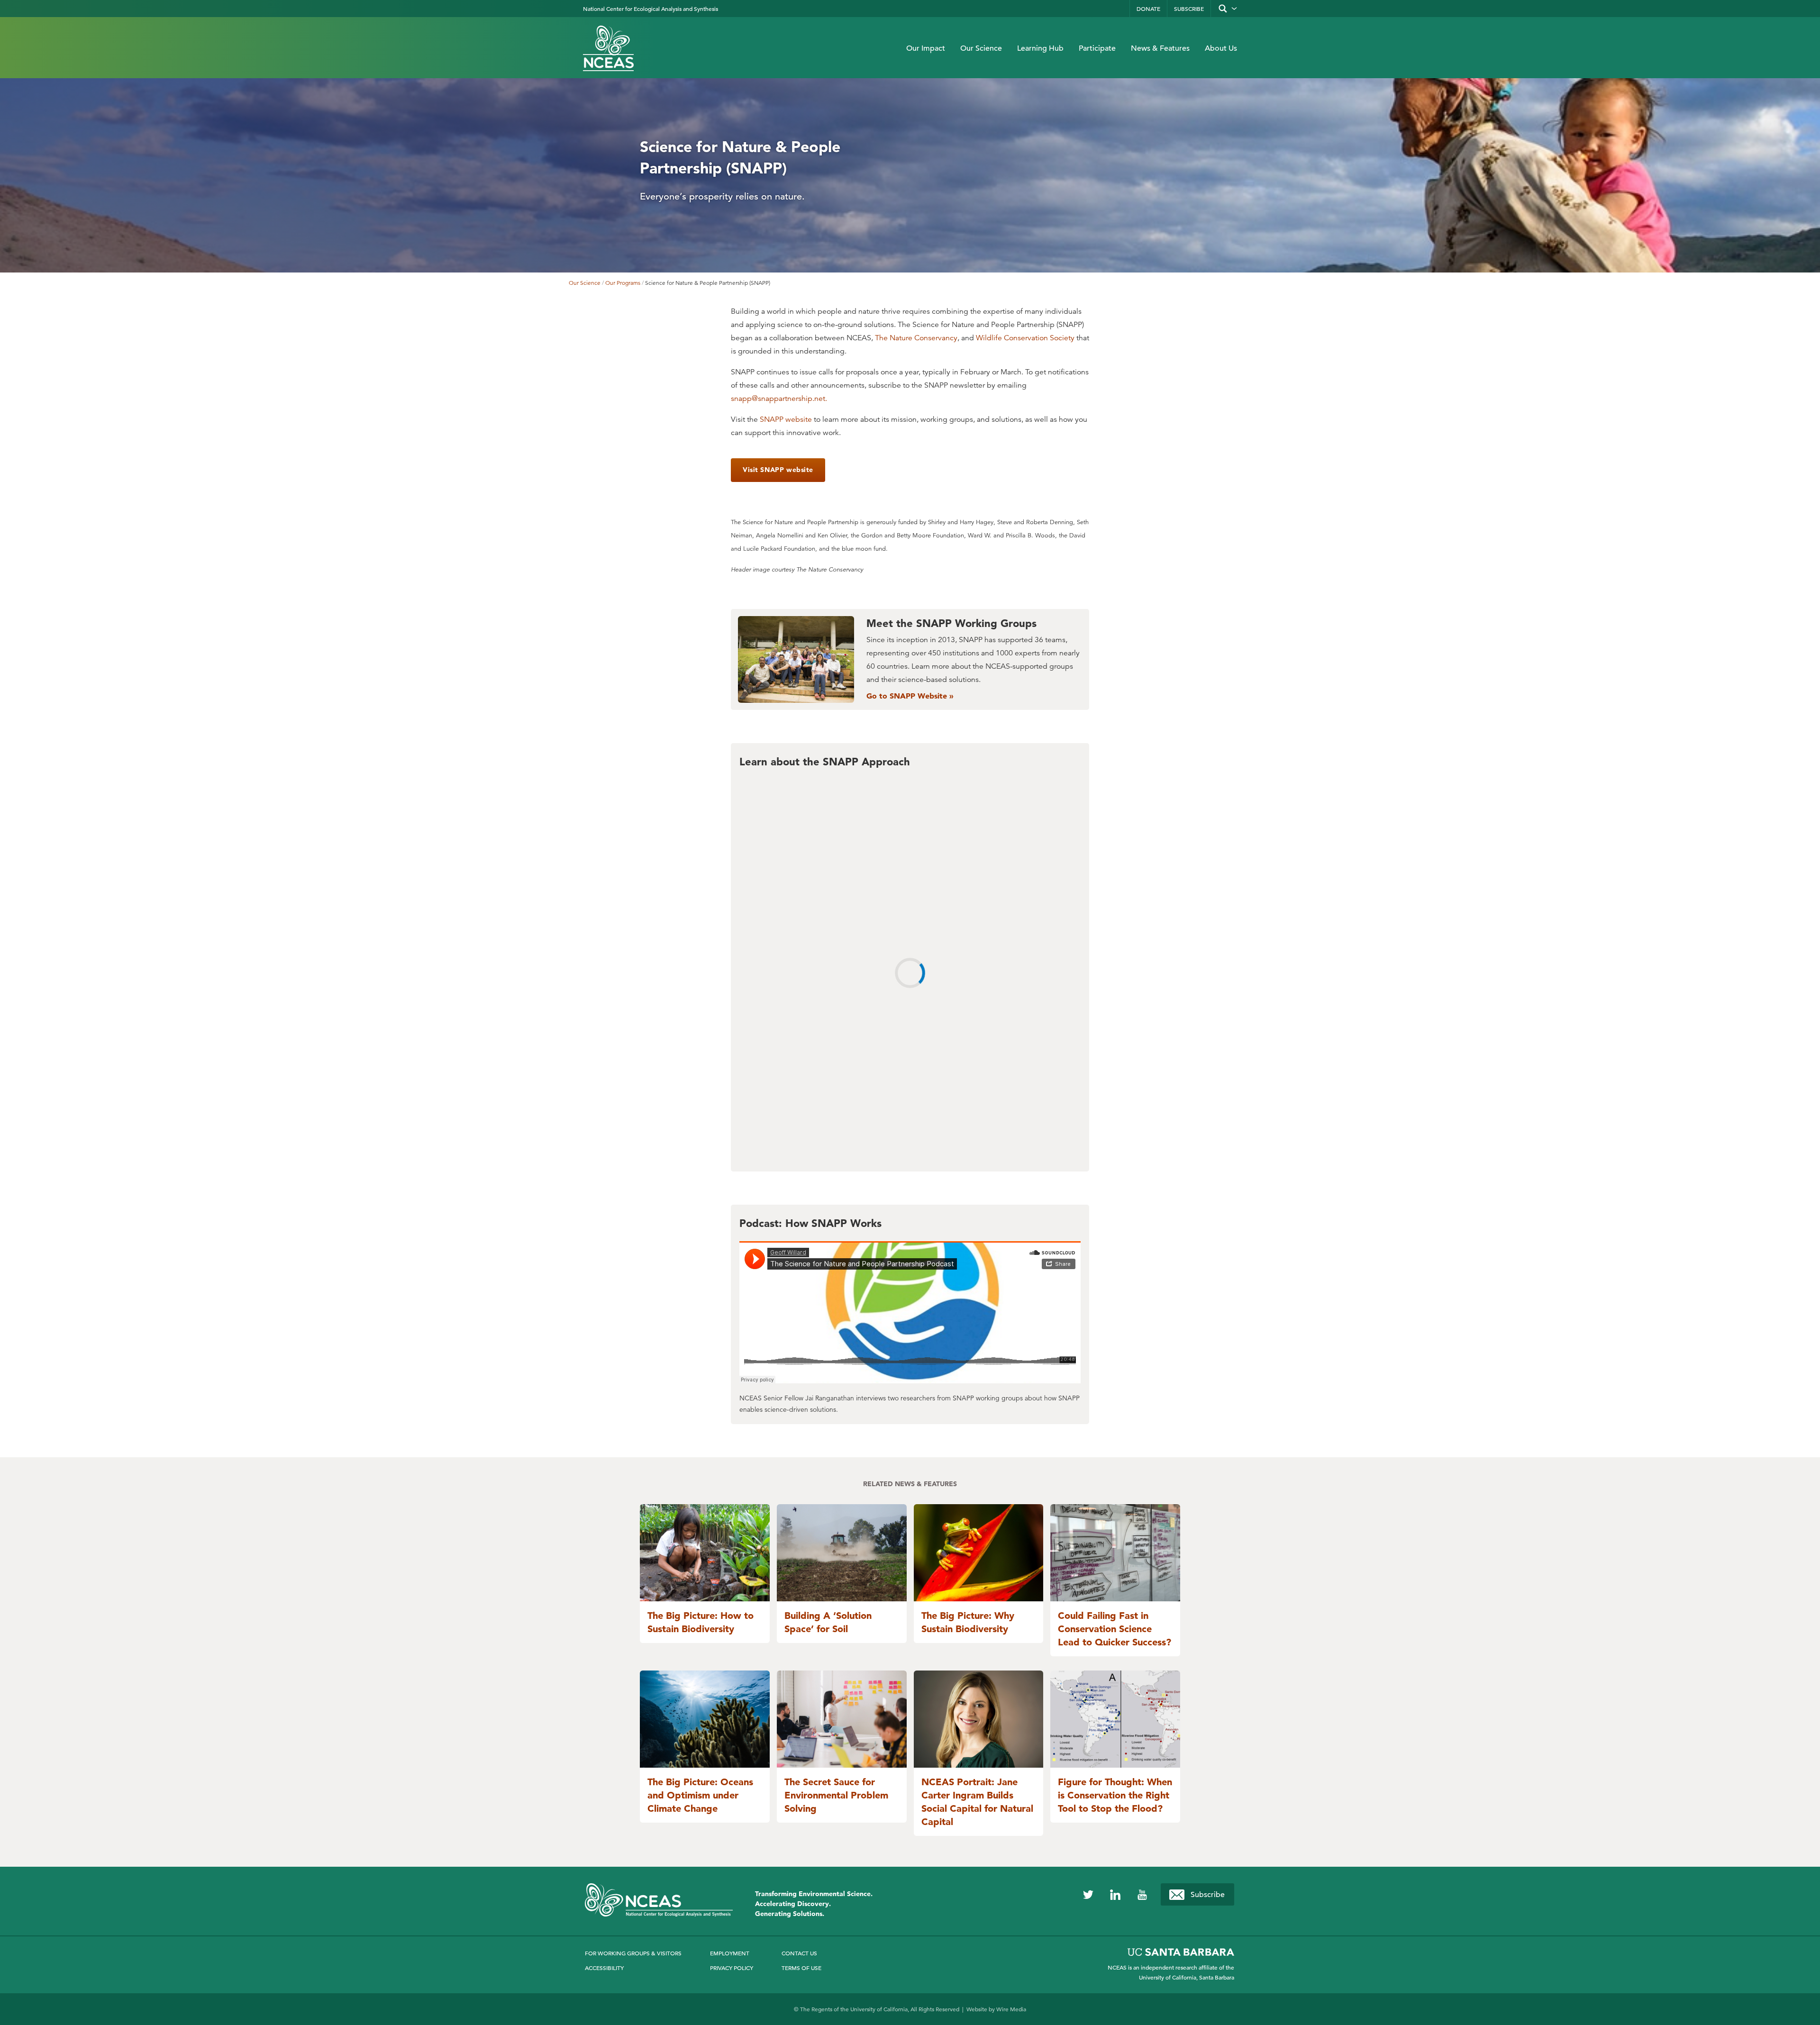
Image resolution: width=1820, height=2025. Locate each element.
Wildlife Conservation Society (1025, 338)
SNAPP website (786, 419)
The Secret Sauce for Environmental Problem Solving (836, 1795)
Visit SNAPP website (778, 470)
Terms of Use (801, 1968)
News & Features (1160, 48)
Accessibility (604, 1968)
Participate (1097, 48)
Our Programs (623, 283)
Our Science (981, 48)
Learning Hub (1040, 48)
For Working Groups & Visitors (633, 1953)
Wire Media (1011, 2009)
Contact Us (799, 1953)
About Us (1221, 48)
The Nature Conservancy (916, 338)
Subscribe (1189, 9)
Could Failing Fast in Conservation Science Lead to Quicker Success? (1115, 1629)
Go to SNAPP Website (908, 696)
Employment (730, 1953)
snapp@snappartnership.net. (779, 399)
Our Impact (926, 48)
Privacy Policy (732, 1968)
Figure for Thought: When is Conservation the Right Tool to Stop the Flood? (1115, 1795)
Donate (1148, 9)
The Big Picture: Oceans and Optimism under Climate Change (700, 1795)
